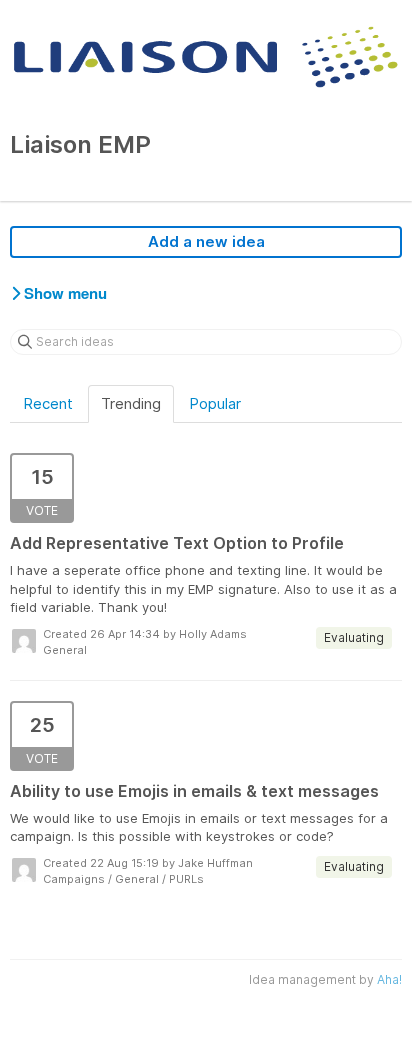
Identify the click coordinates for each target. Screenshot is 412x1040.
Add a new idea (206, 241)
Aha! (389, 979)
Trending (131, 403)
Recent (48, 403)
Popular (215, 403)
